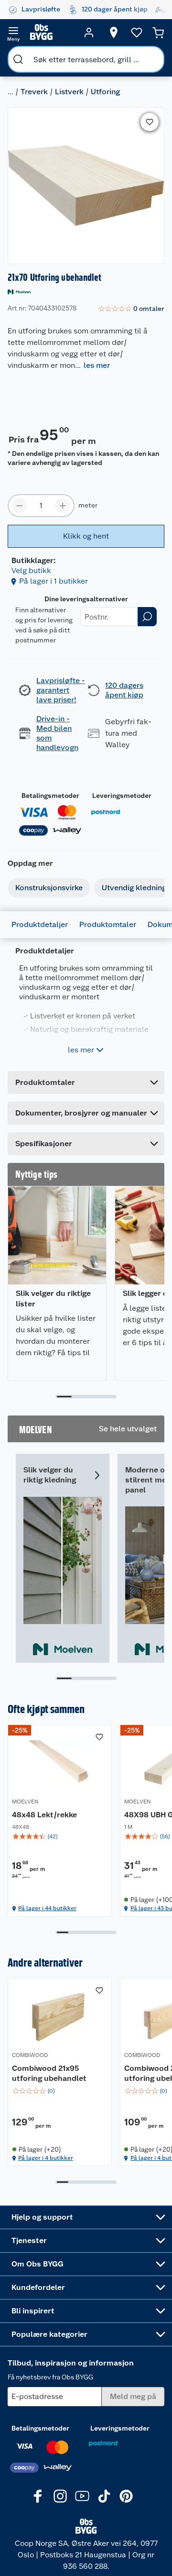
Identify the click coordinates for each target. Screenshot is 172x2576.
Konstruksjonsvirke (49, 888)
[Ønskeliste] (137, 33)
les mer (97, 365)
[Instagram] (60, 2496)
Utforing (105, 92)
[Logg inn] (89, 33)
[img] (60, 1836)
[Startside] (51, 33)
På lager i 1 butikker (54, 581)
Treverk (34, 92)
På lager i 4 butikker (46, 2158)
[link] (131, 309)
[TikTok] (104, 2496)
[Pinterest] (126, 2496)
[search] (18, 59)
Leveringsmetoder (122, 796)
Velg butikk (31, 570)
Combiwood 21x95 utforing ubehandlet (49, 2073)
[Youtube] (82, 2496)
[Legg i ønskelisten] (150, 122)
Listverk (69, 92)
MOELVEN (25, 1802)
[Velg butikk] (114, 33)
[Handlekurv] (158, 33)
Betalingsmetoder (50, 796)
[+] (63, 506)
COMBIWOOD (30, 2055)
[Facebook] (38, 2496)
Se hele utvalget (128, 1429)
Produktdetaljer (40, 924)
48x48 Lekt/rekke (44, 1815)
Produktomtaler (108, 924)
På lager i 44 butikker (47, 1908)
